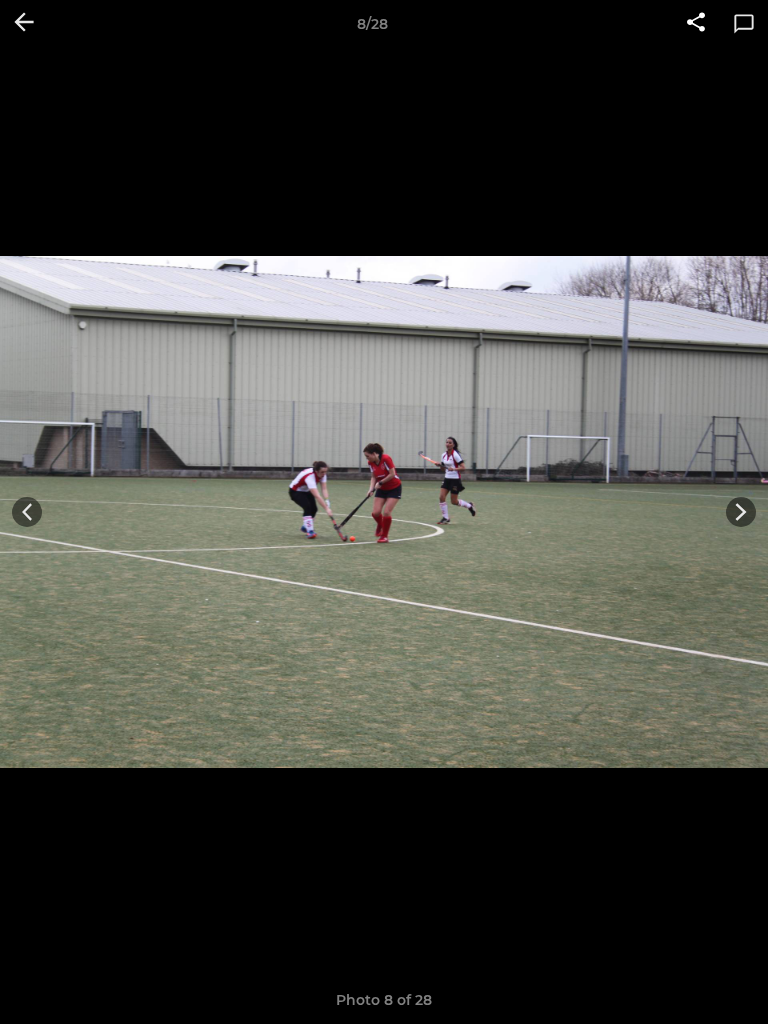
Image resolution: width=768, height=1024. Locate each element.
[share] (696, 24)
